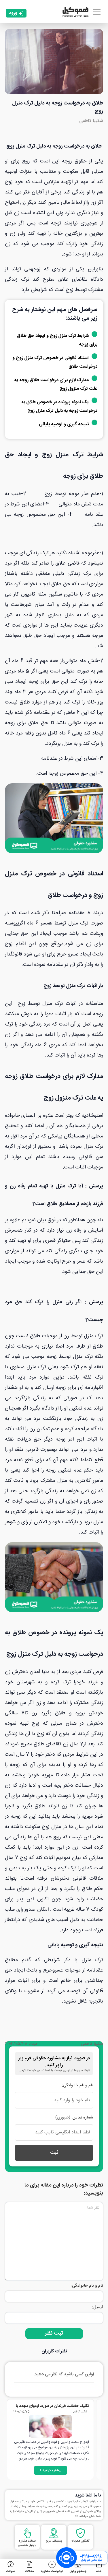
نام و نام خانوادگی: (77, 2085)
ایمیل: (98, 2307)
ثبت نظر (54, 2333)
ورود (13, 13)
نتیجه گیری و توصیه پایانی (64, 424)
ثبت (54, 2153)
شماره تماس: (74, 2118)
